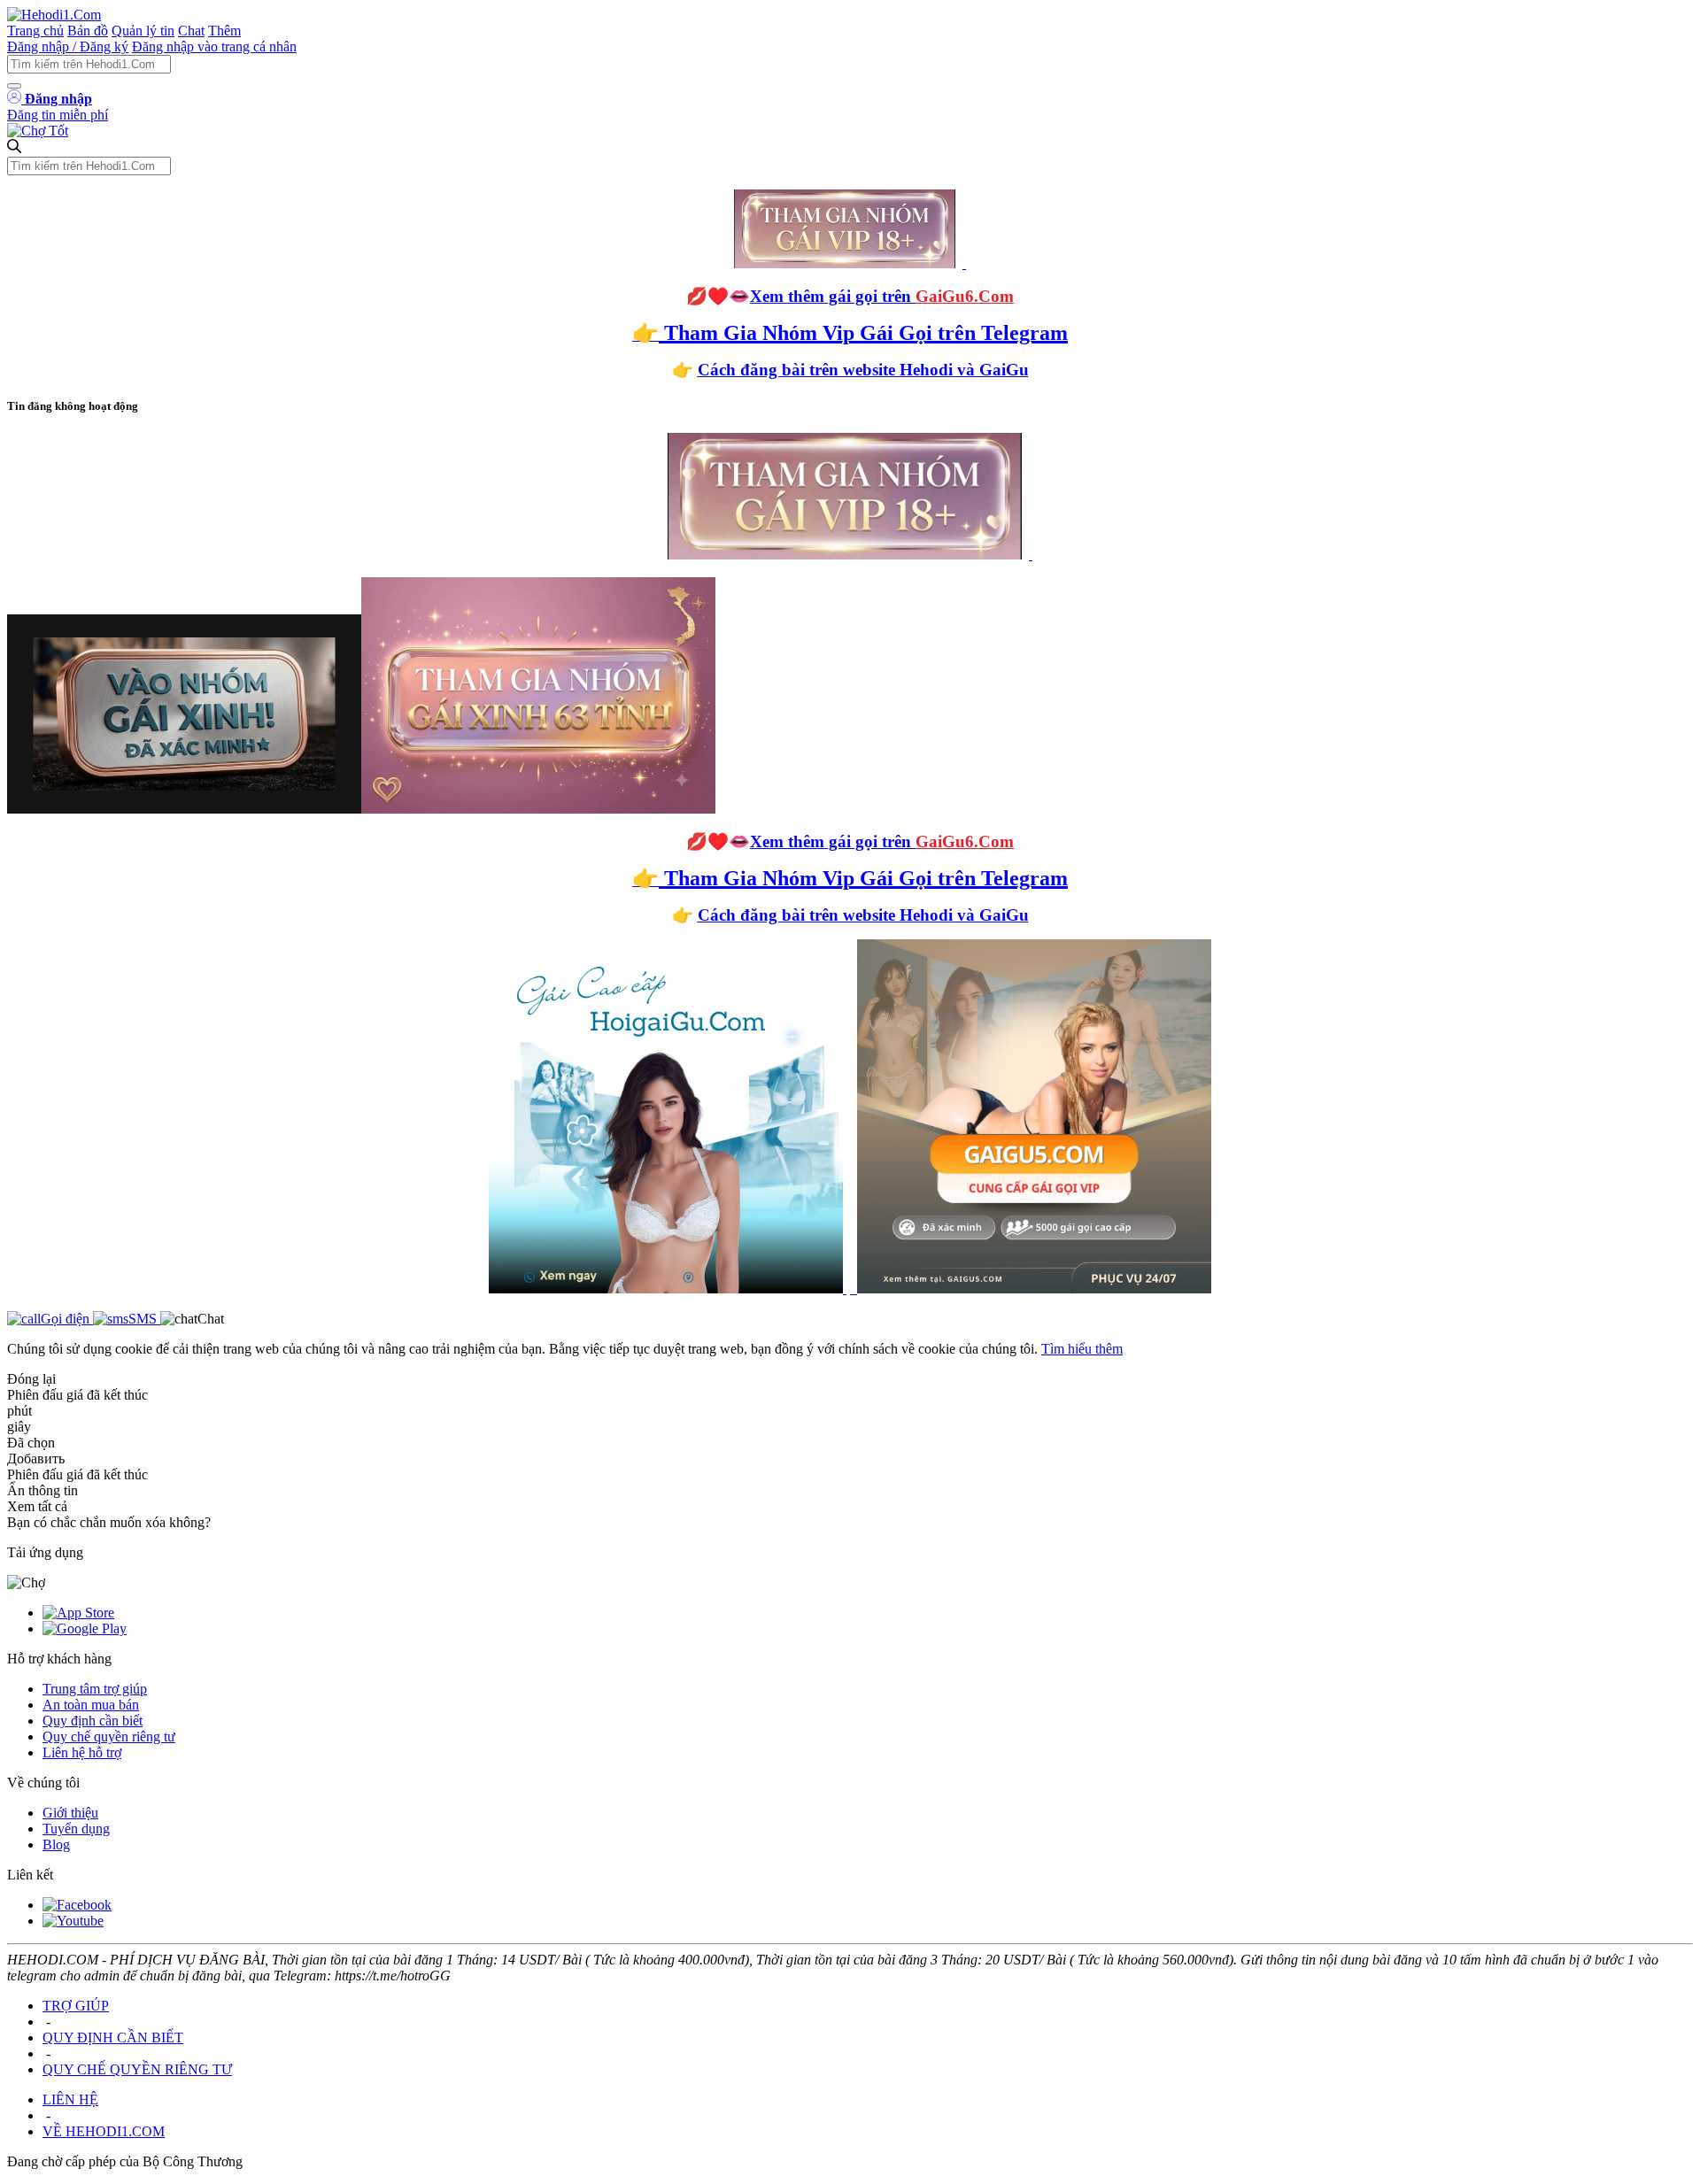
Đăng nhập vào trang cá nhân (214, 46)
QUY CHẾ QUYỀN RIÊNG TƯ (137, 2069)
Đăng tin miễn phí (58, 115)
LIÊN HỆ (70, 2099)
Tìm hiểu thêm (1082, 1349)
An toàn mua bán (91, 1705)
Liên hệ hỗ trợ (82, 1752)
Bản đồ (88, 31)
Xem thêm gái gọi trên (882, 296)
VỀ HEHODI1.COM (104, 2131)
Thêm (224, 31)
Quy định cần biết (93, 1721)
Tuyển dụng (76, 1829)
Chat (191, 31)
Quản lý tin (143, 31)
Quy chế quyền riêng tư (109, 1736)
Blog (56, 1844)
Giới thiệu (70, 1813)
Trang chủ (35, 31)
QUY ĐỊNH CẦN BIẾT (113, 2037)
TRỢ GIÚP (76, 2006)
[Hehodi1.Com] (54, 15)
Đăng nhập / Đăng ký (68, 46)
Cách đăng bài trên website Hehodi (825, 370)
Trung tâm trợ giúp (95, 1689)
